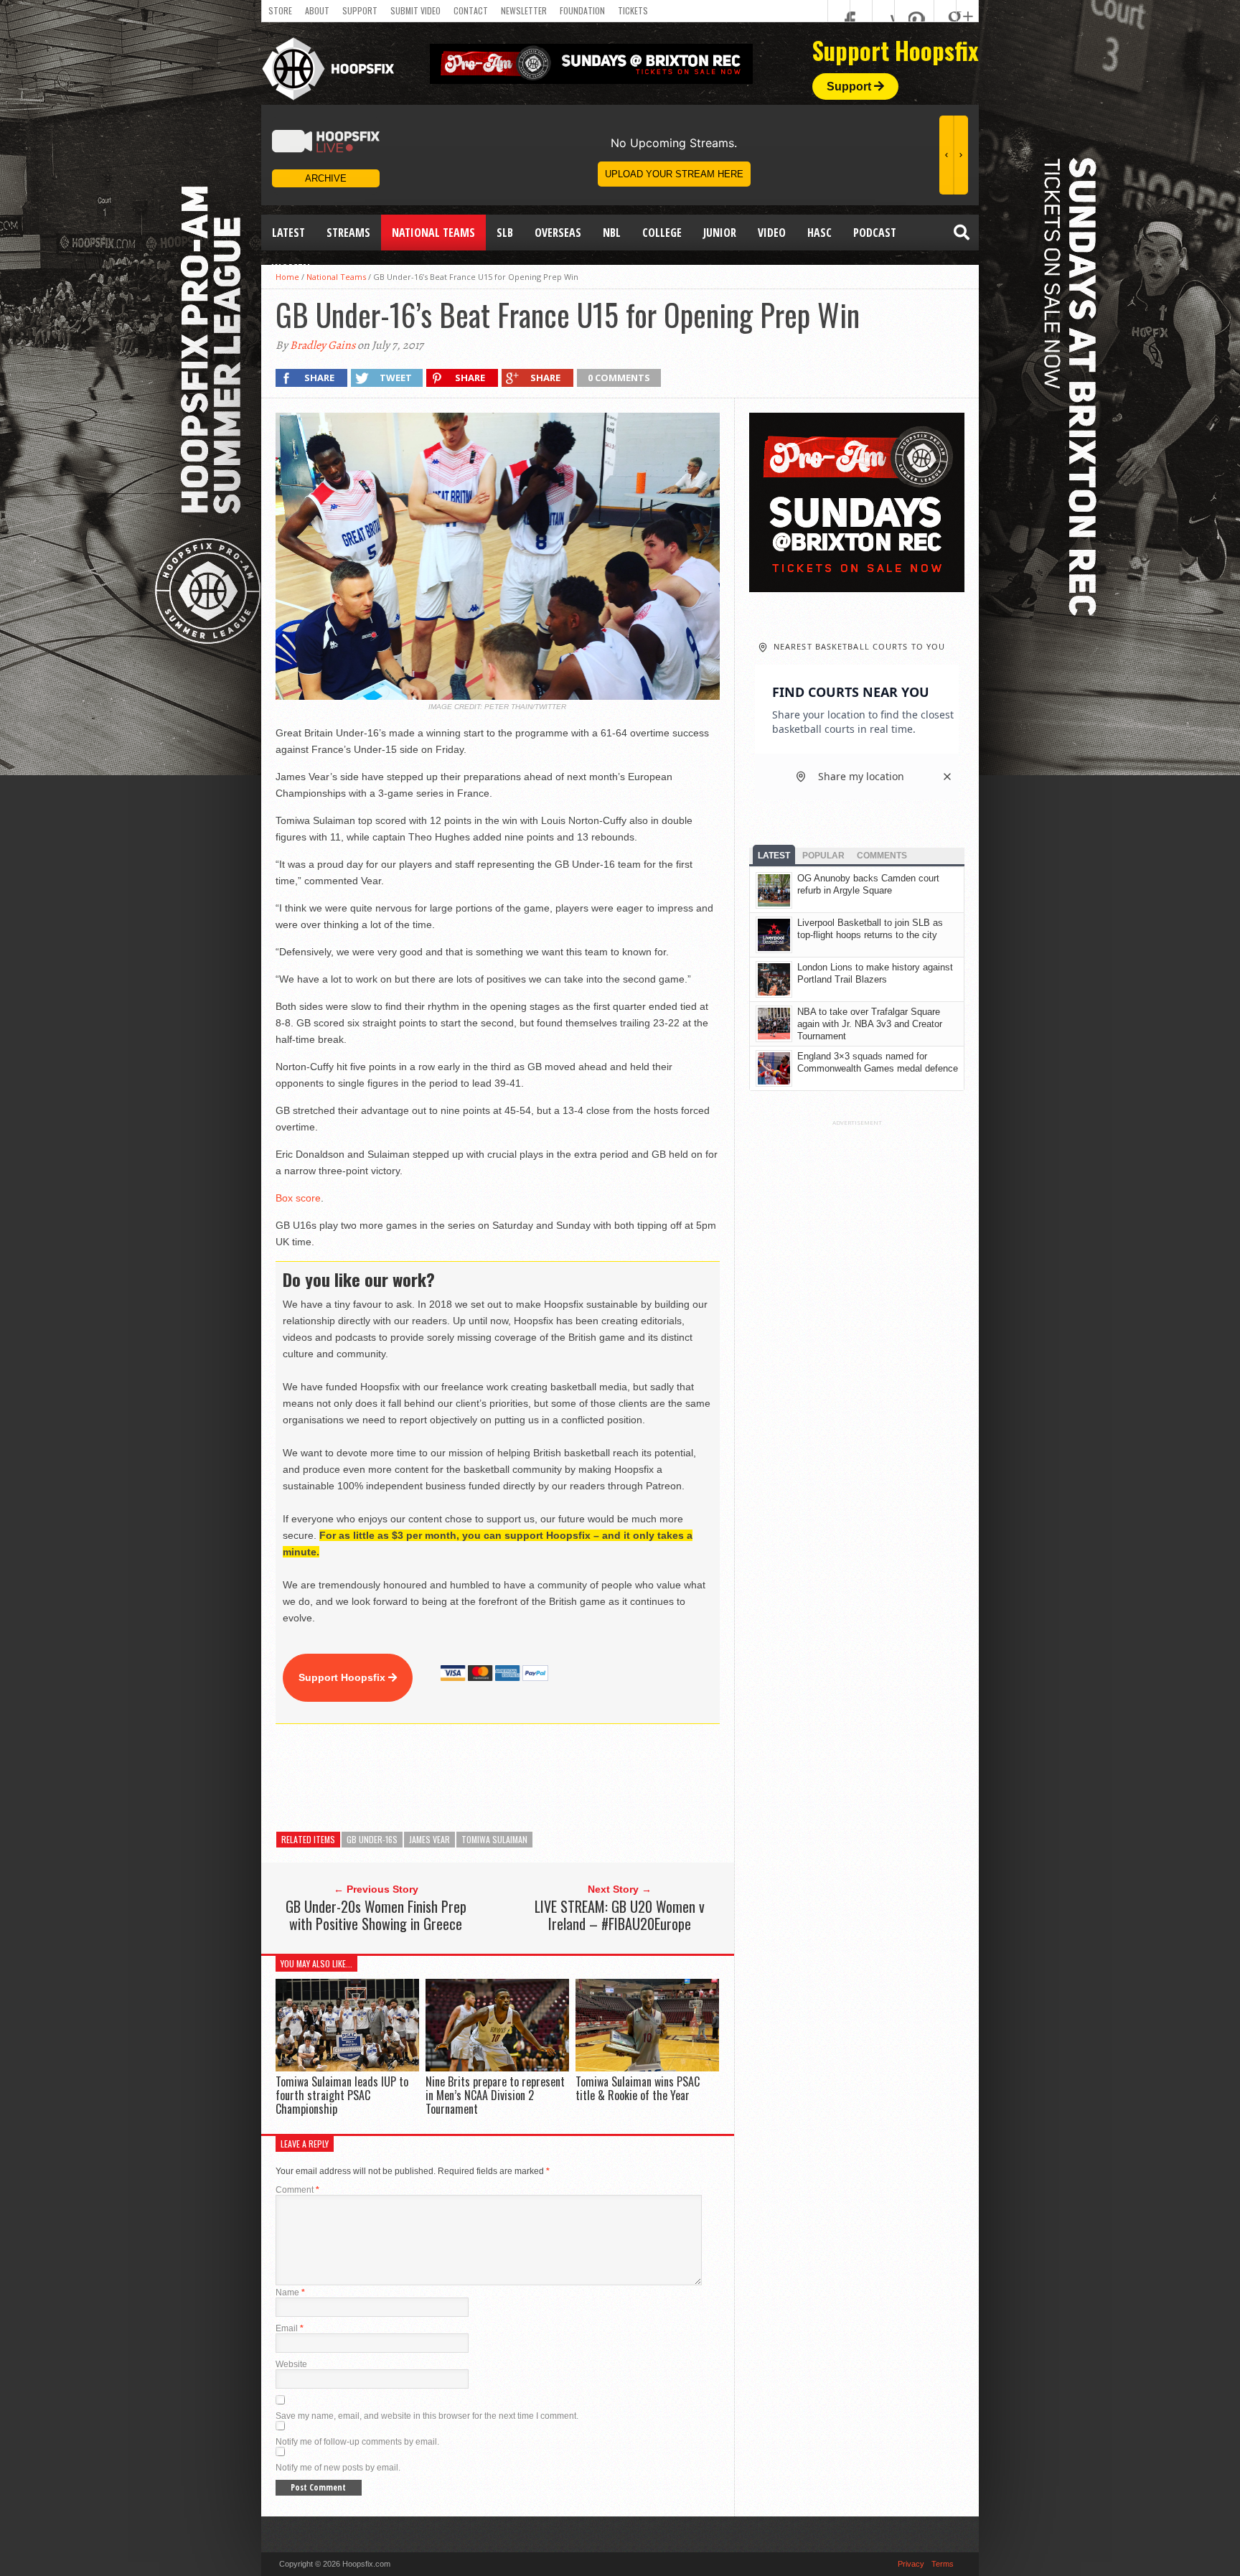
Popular (823, 856)
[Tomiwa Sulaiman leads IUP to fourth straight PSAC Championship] (347, 2067)
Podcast (875, 233)
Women (291, 268)
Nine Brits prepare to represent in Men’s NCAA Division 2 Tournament (495, 2095)
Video (772, 233)
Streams (348, 233)
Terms (943, 2564)
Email (290, 2328)
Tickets (633, 10)
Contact (471, 10)
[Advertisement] (537, 1778)
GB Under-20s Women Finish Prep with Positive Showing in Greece (376, 1915)
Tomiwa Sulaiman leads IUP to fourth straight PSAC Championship (342, 2095)
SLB (505, 233)
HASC (819, 233)
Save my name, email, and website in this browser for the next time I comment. (427, 2416)
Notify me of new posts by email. (338, 2468)
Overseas (558, 233)
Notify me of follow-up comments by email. (357, 2442)
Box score (298, 1198)
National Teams (433, 233)
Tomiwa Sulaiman (494, 1839)
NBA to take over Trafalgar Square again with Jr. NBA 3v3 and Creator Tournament (870, 1024)
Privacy (911, 2564)
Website (291, 2364)
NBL (612, 233)
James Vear (429, 1839)
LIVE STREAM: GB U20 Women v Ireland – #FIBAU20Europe (620, 1915)
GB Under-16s (372, 1839)
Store (280, 10)
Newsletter (524, 10)
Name (290, 2292)
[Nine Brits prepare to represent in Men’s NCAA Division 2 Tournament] (497, 2067)
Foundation (582, 10)
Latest (288, 233)
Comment (297, 2190)
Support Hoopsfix (343, 1677)
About (317, 10)
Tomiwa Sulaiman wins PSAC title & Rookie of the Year (638, 2088)
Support (360, 10)
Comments (882, 856)
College (662, 233)
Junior (720, 233)
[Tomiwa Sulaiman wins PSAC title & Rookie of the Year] (647, 2067)
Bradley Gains (323, 345)
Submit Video (415, 10)
